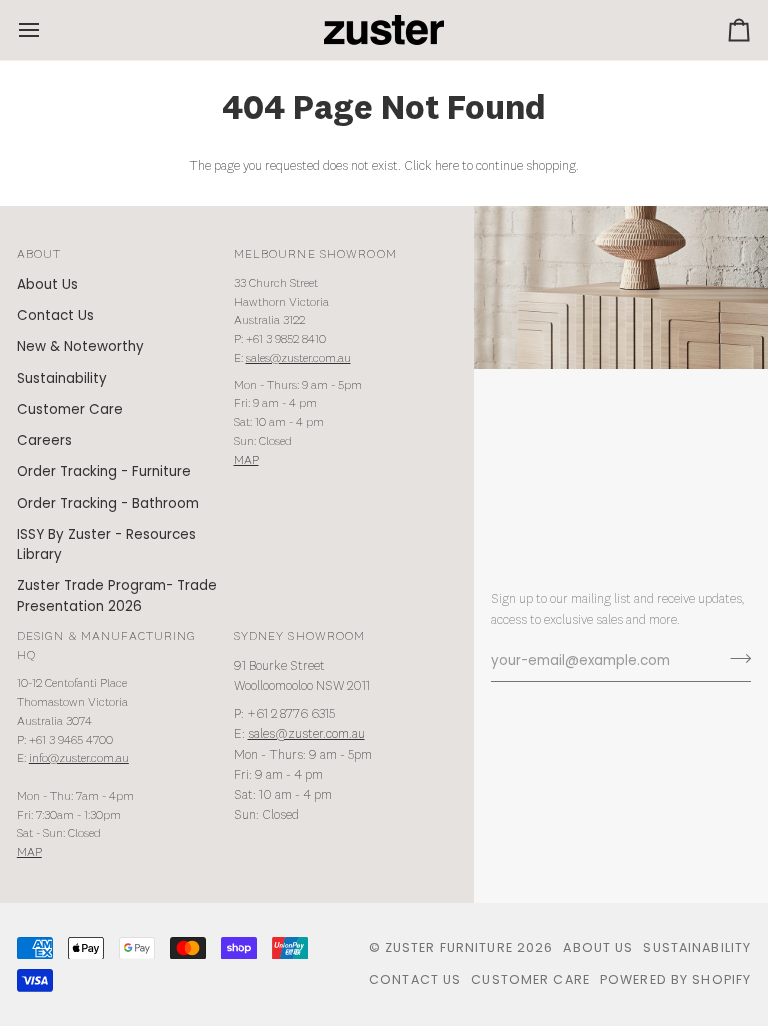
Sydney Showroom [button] (300, 636)
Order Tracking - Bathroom (108, 503)
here (447, 166)
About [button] (39, 254)
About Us (47, 284)
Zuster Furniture (449, 947)
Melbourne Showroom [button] (315, 254)
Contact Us (55, 315)
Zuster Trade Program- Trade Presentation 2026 (117, 595)
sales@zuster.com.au (298, 358)
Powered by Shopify (675, 979)
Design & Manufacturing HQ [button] (107, 646)
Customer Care (70, 409)
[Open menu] (47, 30)
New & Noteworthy (80, 346)
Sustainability (62, 378)
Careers (44, 440)
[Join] (734, 659)
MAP (246, 460)
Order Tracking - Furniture (104, 471)
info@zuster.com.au (79, 758)
